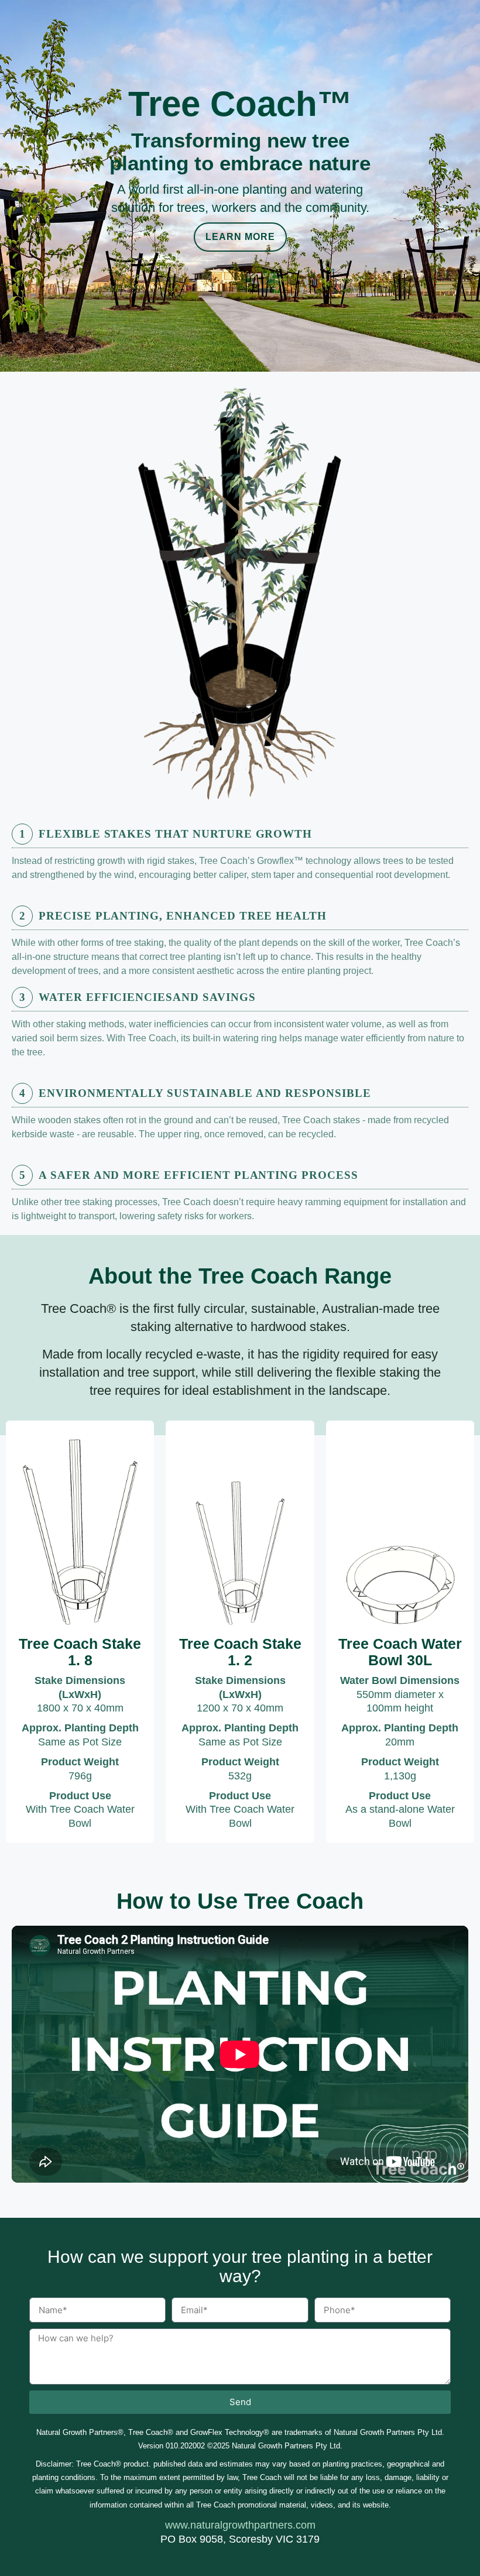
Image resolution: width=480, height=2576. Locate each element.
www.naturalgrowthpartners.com (240, 2525)
